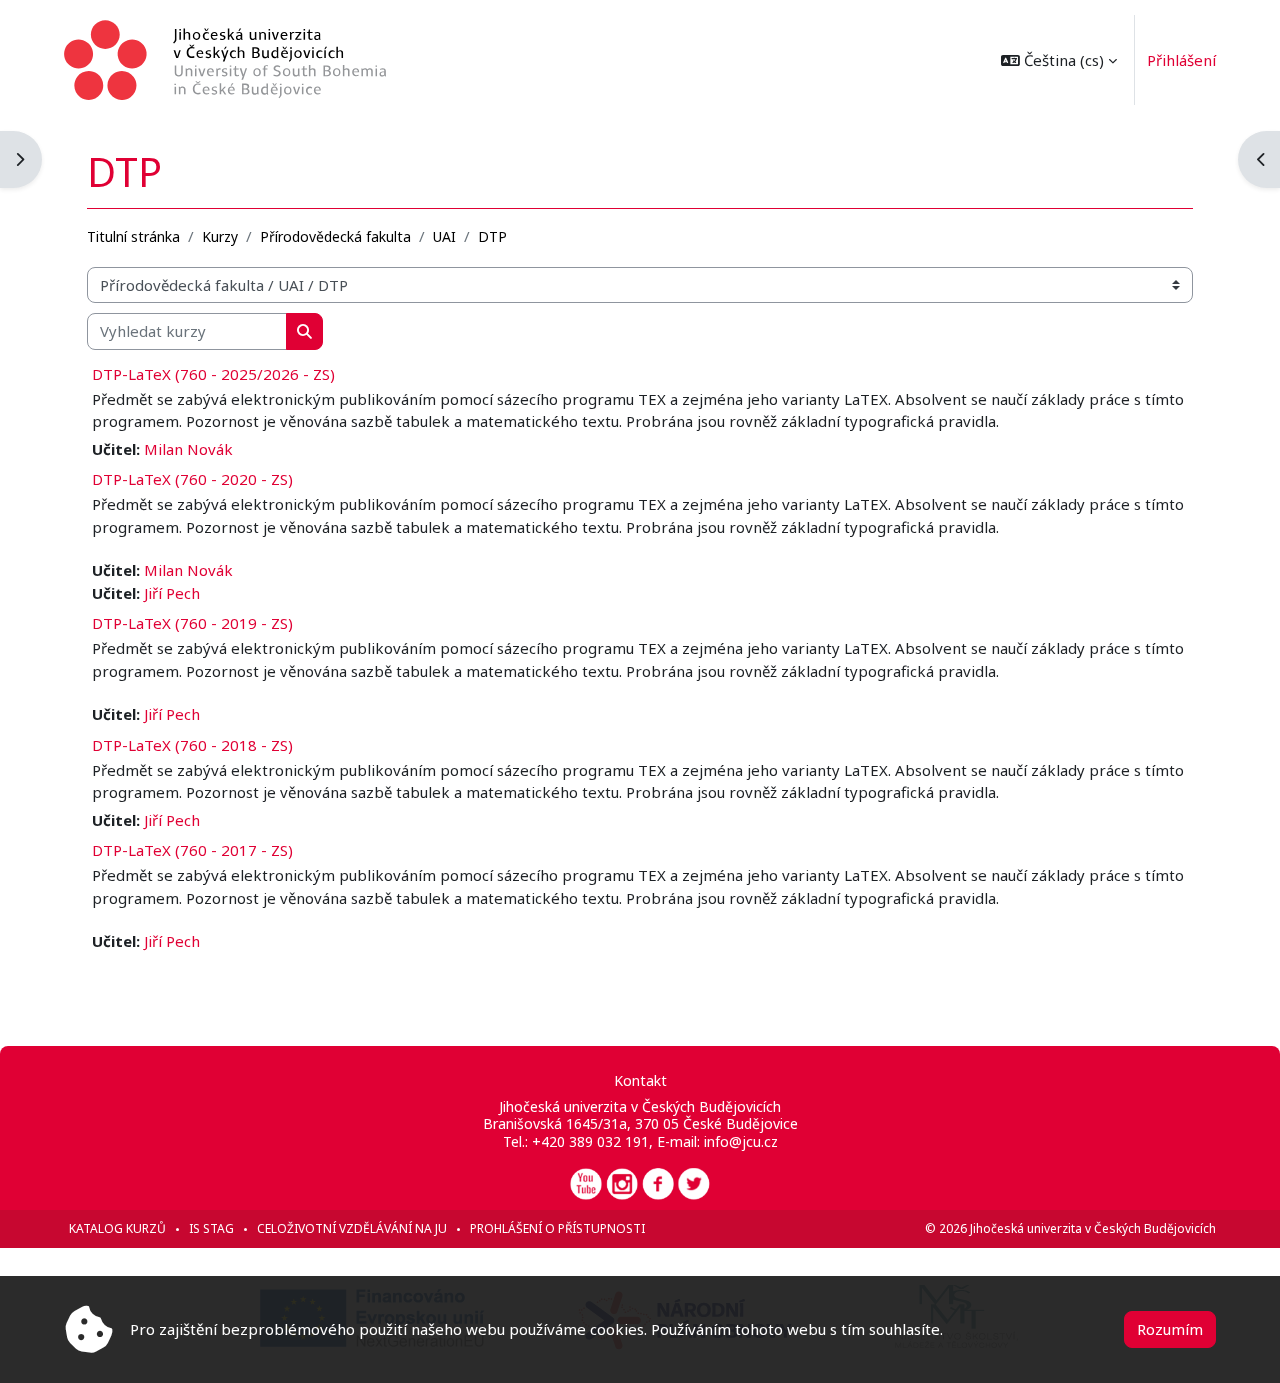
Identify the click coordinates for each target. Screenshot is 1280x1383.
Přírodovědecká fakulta (335, 236)
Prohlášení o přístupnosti (557, 1228)
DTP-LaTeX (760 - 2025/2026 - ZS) (213, 374)
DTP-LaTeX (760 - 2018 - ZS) (192, 745)
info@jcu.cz (741, 1141)
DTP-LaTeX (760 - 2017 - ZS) (192, 850)
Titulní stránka (133, 236)
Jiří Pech (172, 593)
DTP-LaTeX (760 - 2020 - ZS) (192, 479)
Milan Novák (188, 449)
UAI (444, 236)
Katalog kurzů (117, 1228)
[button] (1059, 60)
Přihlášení (1181, 60)
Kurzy (220, 236)
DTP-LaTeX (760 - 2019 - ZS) (192, 623)
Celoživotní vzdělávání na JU (352, 1228)
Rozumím (1170, 1329)
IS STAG (211, 1228)
